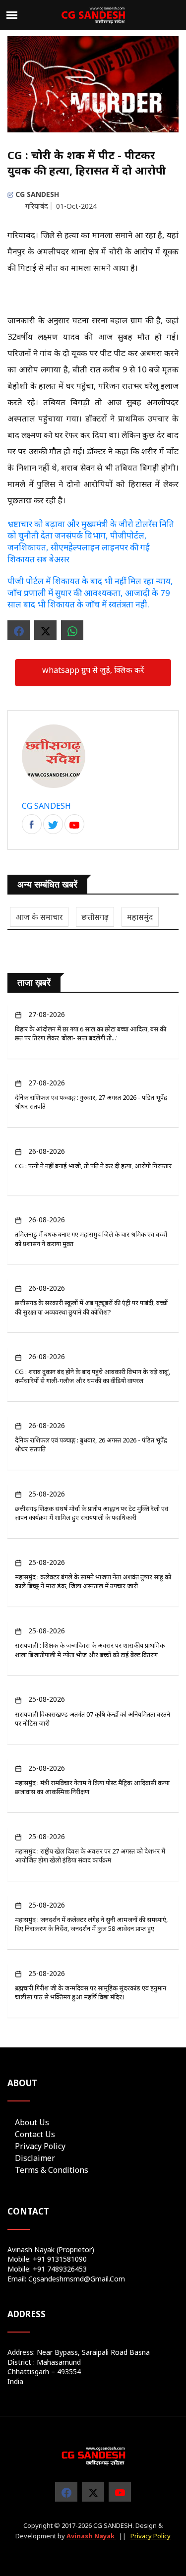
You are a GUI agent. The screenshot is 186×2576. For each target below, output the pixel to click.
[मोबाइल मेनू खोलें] (12, 15)
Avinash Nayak (91, 2536)
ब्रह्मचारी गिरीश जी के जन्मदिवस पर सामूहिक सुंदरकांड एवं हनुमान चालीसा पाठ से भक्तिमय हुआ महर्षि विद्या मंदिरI (91, 1992)
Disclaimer (35, 2158)
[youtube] (120, 2492)
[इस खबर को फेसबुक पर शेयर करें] (19, 630)
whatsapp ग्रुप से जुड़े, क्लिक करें (93, 670)
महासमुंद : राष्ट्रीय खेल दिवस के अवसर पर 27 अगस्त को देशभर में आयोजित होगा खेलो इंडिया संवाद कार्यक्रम (90, 1856)
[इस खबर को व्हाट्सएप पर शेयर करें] (72, 630)
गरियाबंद (37, 206)
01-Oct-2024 (76, 206)
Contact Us (35, 2134)
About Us (32, 2122)
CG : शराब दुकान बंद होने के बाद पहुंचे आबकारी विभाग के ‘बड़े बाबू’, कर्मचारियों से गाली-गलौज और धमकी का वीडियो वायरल (93, 1376)
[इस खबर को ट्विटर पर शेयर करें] (45, 630)
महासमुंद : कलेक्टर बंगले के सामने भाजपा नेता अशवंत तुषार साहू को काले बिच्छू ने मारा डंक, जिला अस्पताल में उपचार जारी (93, 1581)
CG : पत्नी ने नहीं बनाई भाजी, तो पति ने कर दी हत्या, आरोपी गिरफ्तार (93, 1166)
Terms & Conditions (52, 2170)
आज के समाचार (39, 917)
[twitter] (93, 2492)
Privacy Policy (40, 2146)
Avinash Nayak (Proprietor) (51, 2249)
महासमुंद (140, 917)
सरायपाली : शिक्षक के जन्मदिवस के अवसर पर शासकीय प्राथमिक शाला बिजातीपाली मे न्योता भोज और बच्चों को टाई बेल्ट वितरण (90, 1650)
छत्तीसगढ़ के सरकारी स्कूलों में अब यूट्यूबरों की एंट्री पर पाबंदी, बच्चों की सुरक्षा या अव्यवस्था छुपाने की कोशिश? (91, 1307)
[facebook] (32, 825)
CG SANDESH (36, 194)
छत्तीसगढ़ (95, 917)
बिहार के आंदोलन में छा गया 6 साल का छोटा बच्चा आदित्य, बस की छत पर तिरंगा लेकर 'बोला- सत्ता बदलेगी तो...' (91, 1033)
